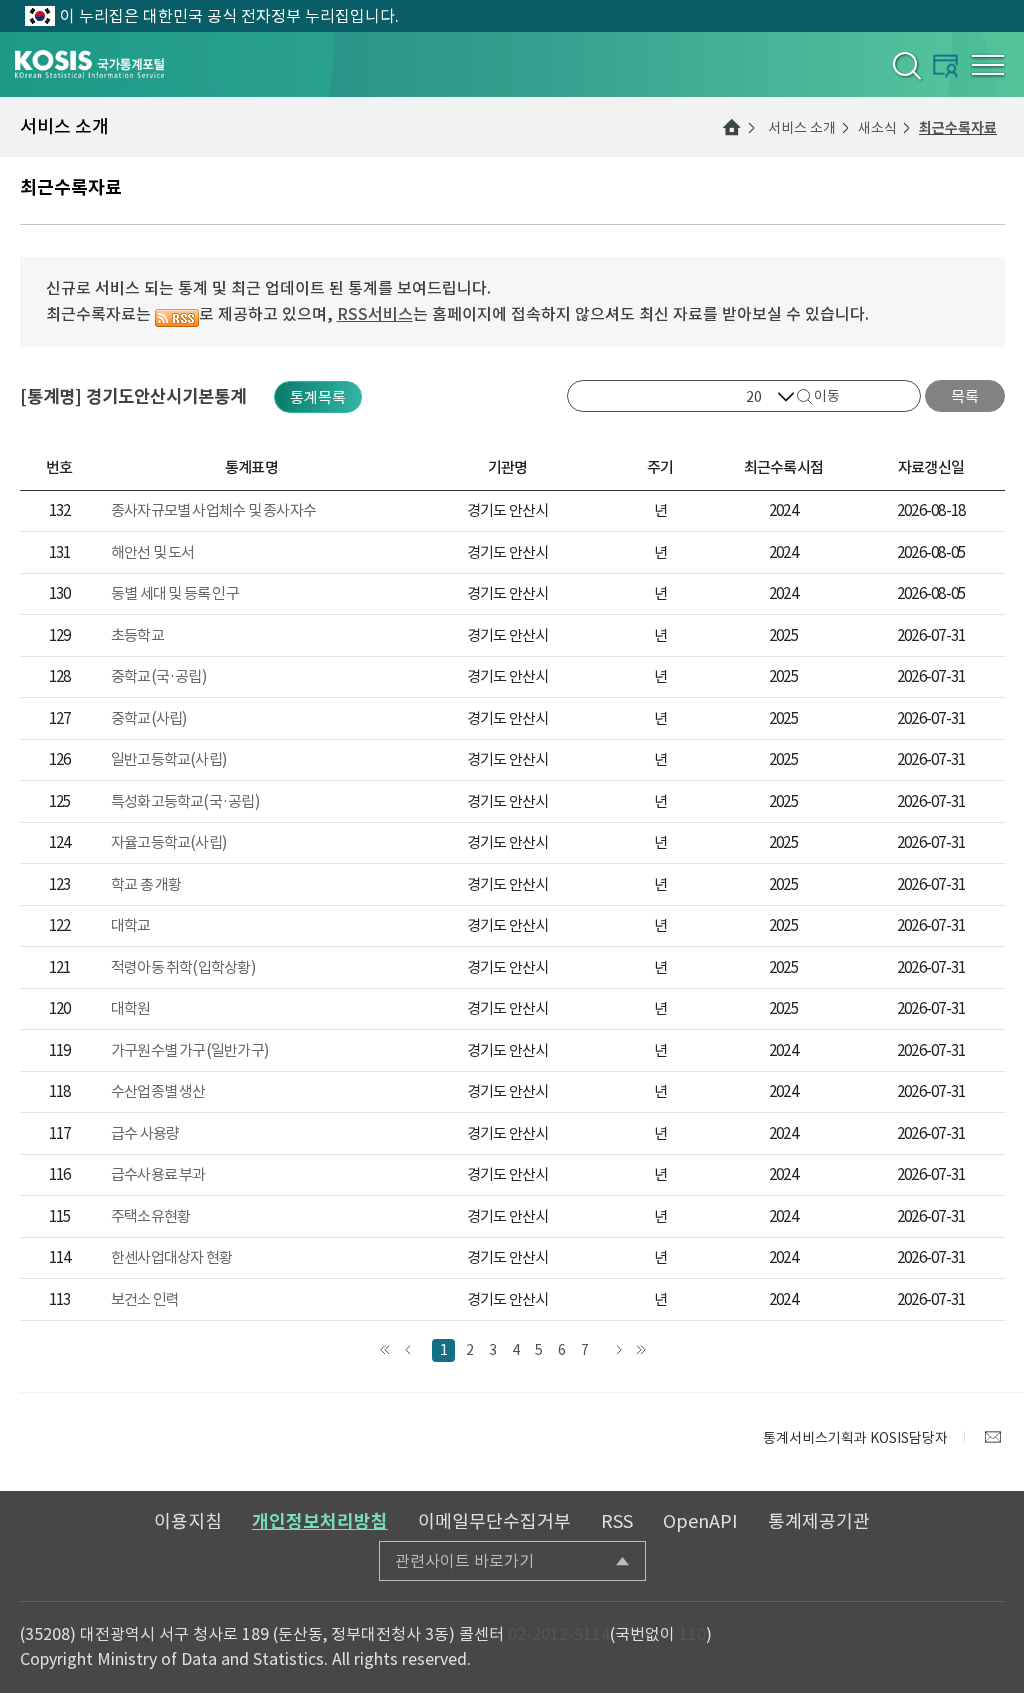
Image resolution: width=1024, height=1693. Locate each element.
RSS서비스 (375, 314)
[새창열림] (993, 1437)
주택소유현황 (150, 1216)
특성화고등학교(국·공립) (185, 801)
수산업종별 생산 (158, 1091)
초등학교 (137, 635)
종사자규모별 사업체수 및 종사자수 (213, 510)
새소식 (877, 128)
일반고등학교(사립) (169, 759)
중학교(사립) (149, 718)
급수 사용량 (145, 1133)
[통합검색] (905, 65)
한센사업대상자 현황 (171, 1257)
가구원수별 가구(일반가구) (190, 1050)
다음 (617, 1350)
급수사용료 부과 (158, 1174)
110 (692, 1634)
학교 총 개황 (146, 884)
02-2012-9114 (559, 1634)
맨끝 (640, 1350)
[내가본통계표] (945, 65)
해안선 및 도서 (153, 552)
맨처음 (384, 1350)
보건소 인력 (145, 1299)
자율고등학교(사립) (169, 842)
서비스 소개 (802, 128)
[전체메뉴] (988, 65)
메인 (732, 127)
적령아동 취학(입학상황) (183, 967)
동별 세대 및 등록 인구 (175, 593)
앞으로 (407, 1350)
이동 (827, 396)
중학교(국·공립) (159, 676)
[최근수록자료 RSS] (177, 314)
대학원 (131, 1008)
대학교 (131, 925)
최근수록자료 (958, 128)
